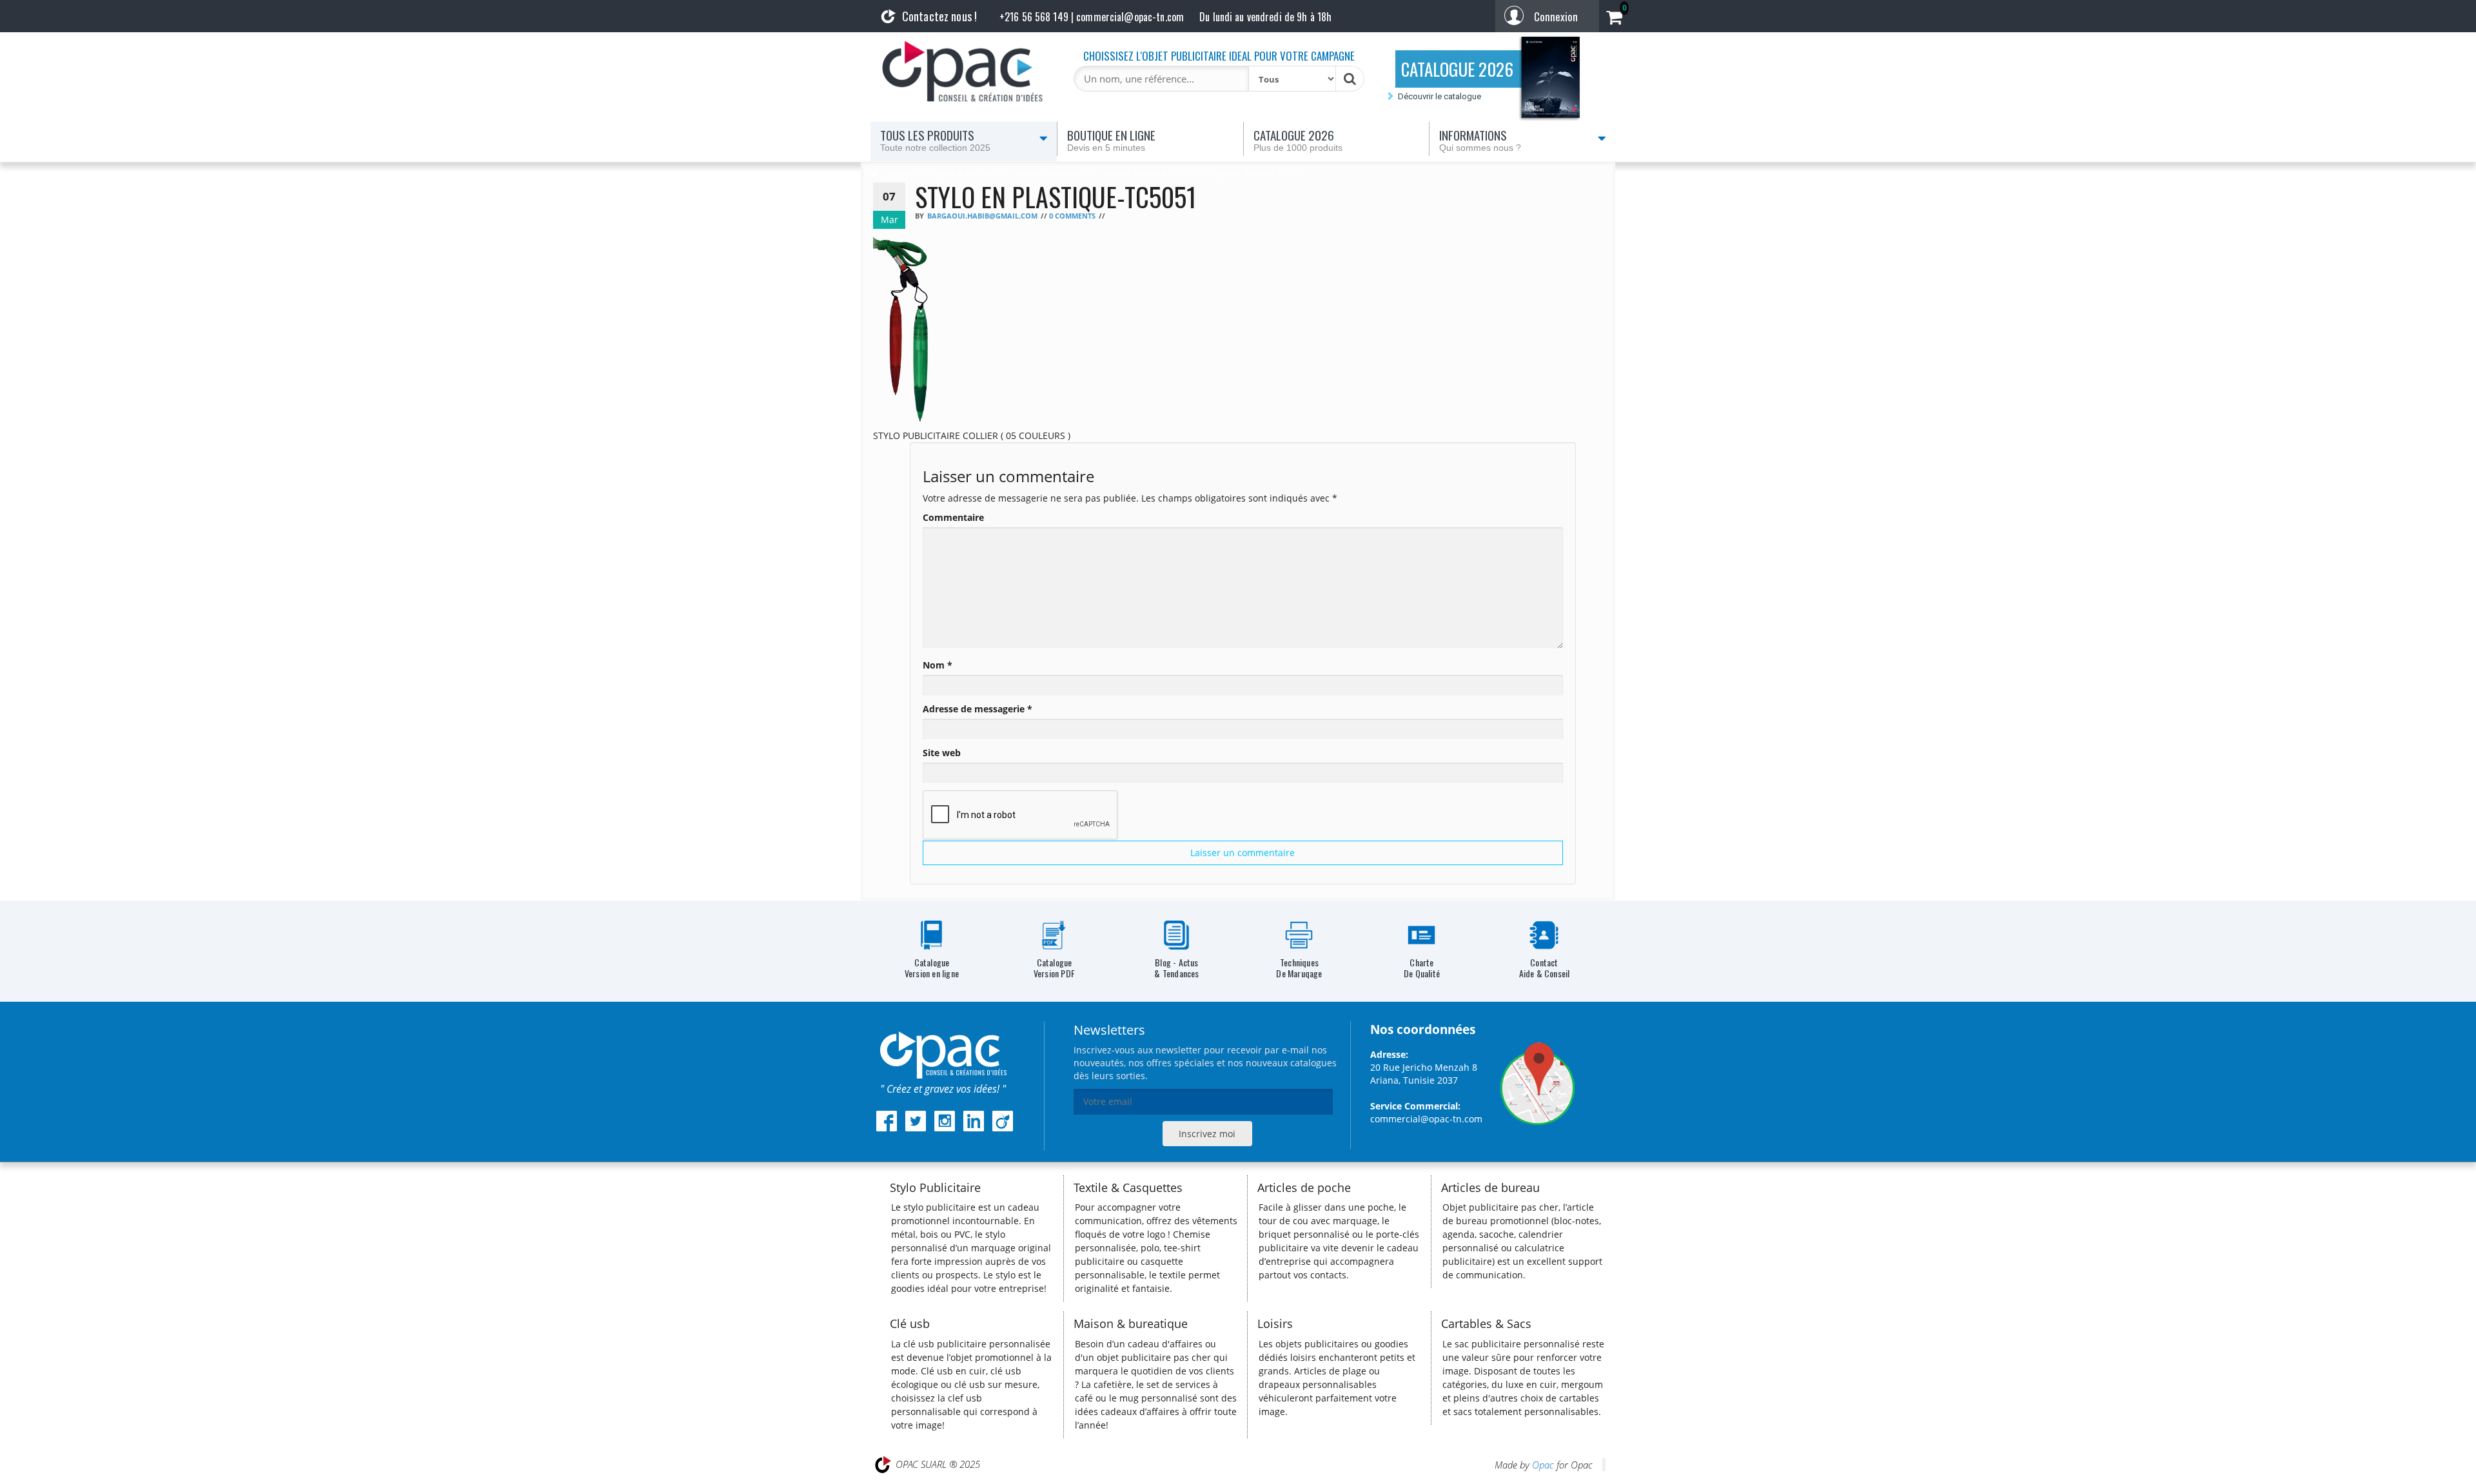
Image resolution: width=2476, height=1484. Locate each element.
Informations (1480, 139)
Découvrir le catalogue (1439, 96)
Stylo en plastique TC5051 (1150, 173)
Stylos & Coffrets (964, 173)
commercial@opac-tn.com (1426, 1119)
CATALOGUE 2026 (1457, 69)
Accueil (900, 173)
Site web (942, 753)
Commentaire (953, 517)
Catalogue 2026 (1298, 139)
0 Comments (1072, 216)
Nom (938, 665)
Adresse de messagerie (978, 709)
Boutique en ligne (1111, 139)
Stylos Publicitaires (1049, 173)
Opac (1543, 1465)
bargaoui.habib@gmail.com (982, 216)
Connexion (1556, 16)
